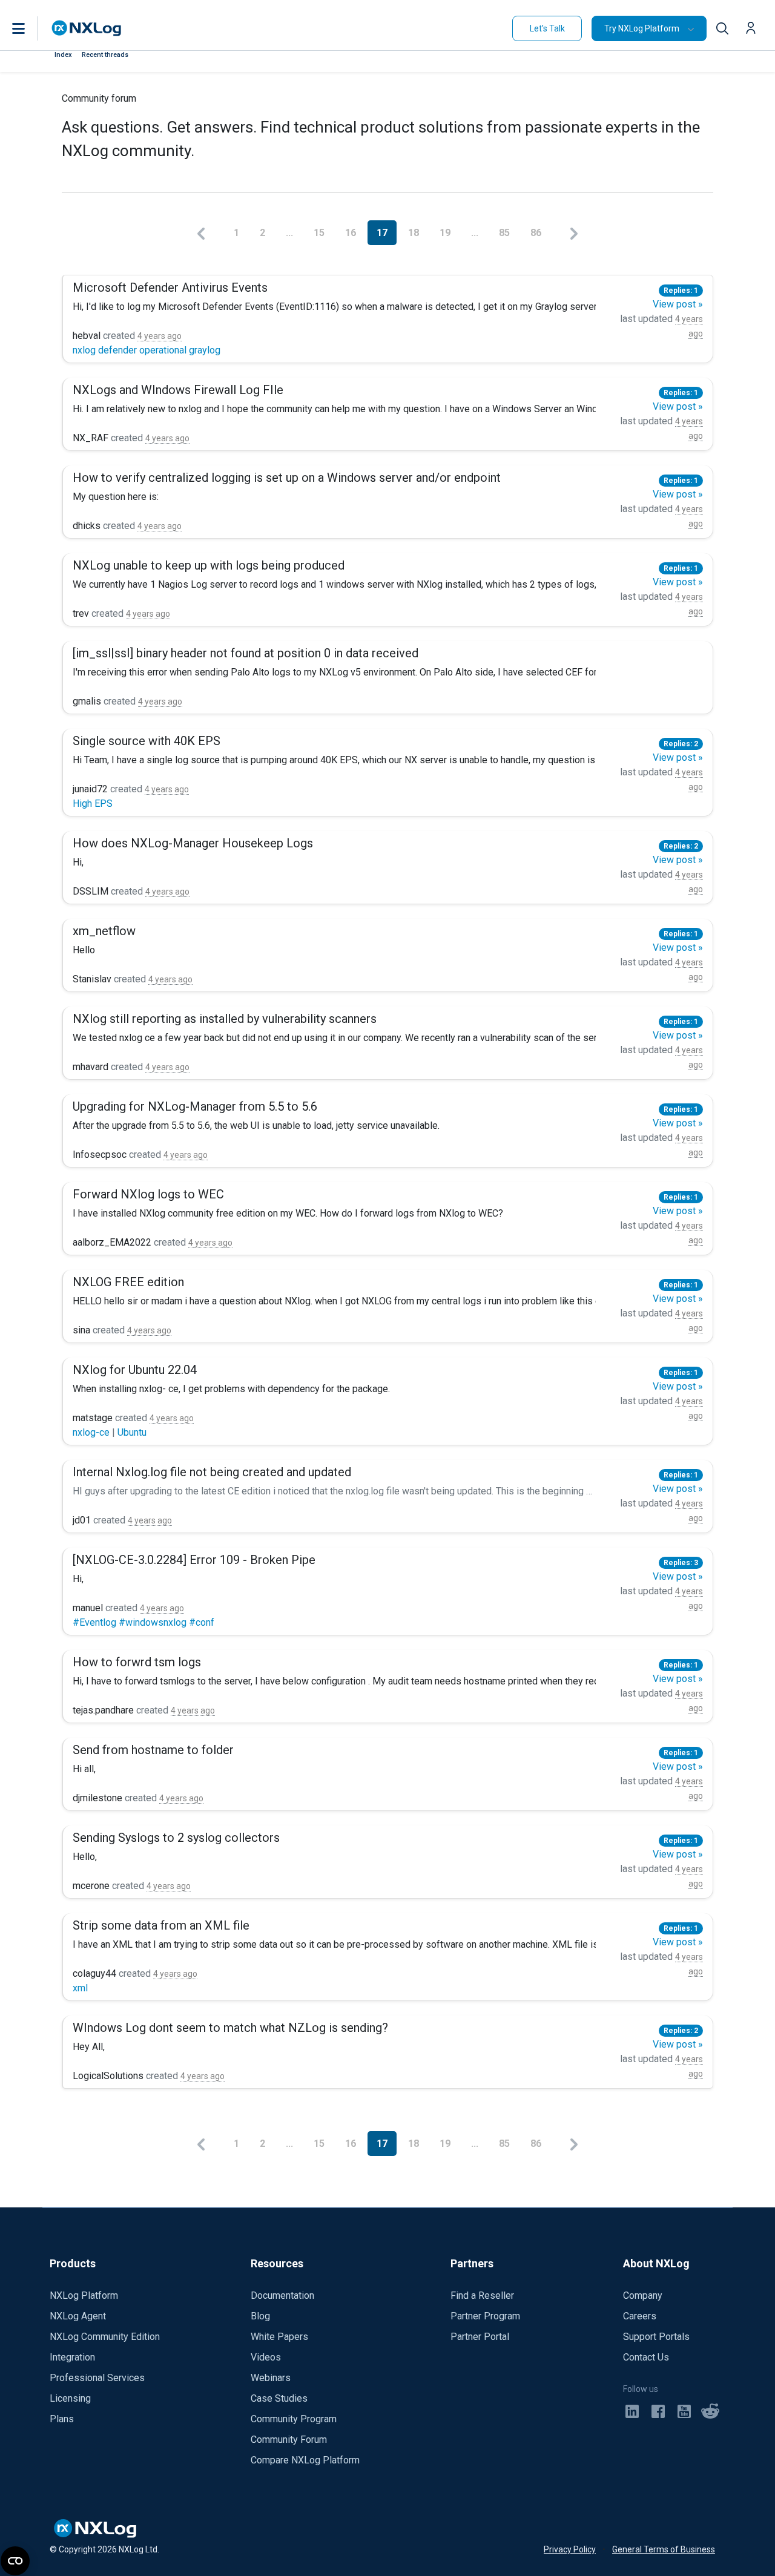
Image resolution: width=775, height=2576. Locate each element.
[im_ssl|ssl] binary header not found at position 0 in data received (246, 653)
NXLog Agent (78, 2316)
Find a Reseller (482, 2295)
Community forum (99, 98)
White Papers (279, 2337)
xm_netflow (104, 931)
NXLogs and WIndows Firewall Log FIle (178, 390)
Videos (266, 2357)
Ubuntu (132, 1432)
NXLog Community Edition (105, 2337)
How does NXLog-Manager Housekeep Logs (193, 843)
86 (537, 233)
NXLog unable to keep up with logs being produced (209, 565)
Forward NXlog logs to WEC (148, 1194)
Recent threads (105, 55)
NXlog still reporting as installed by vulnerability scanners (225, 1019)
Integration (72, 2357)
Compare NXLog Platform (305, 2460)
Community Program (294, 2419)
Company (643, 2295)
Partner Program (485, 2316)
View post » (678, 304)
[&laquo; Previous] (201, 233)
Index (63, 55)
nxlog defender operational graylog (147, 350)
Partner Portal (480, 2337)
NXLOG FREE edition (128, 1282)
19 (446, 233)
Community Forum (289, 2440)
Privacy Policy (570, 2549)
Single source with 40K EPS (147, 741)
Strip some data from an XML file (161, 1925)
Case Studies (279, 2398)
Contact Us (646, 2357)
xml (80, 1988)
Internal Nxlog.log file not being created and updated (212, 1472)
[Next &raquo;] (574, 233)
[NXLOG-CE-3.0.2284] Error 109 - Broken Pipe (194, 1560)
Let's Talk (547, 28)
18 (415, 233)
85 (506, 233)
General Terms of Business (664, 2549)
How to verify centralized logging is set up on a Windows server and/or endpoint (287, 478)
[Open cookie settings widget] (15, 2561)
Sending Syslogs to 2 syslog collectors (176, 1838)
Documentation (282, 2295)
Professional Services (97, 2378)
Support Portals (656, 2337)
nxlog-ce (92, 1432)
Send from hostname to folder (153, 1750)
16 (352, 233)
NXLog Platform (84, 2295)
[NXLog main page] (87, 28)
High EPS (93, 803)
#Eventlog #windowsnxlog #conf (143, 1622)
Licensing (70, 2398)
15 (320, 233)
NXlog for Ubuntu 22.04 (135, 1370)
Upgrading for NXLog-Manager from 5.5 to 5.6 (195, 1106)
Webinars (271, 2378)
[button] (31, 28)
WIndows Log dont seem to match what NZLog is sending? (230, 2028)
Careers (640, 2316)
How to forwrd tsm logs (137, 1662)
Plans (62, 2419)
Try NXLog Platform (642, 28)
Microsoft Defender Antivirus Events (170, 287)
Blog (260, 2316)
